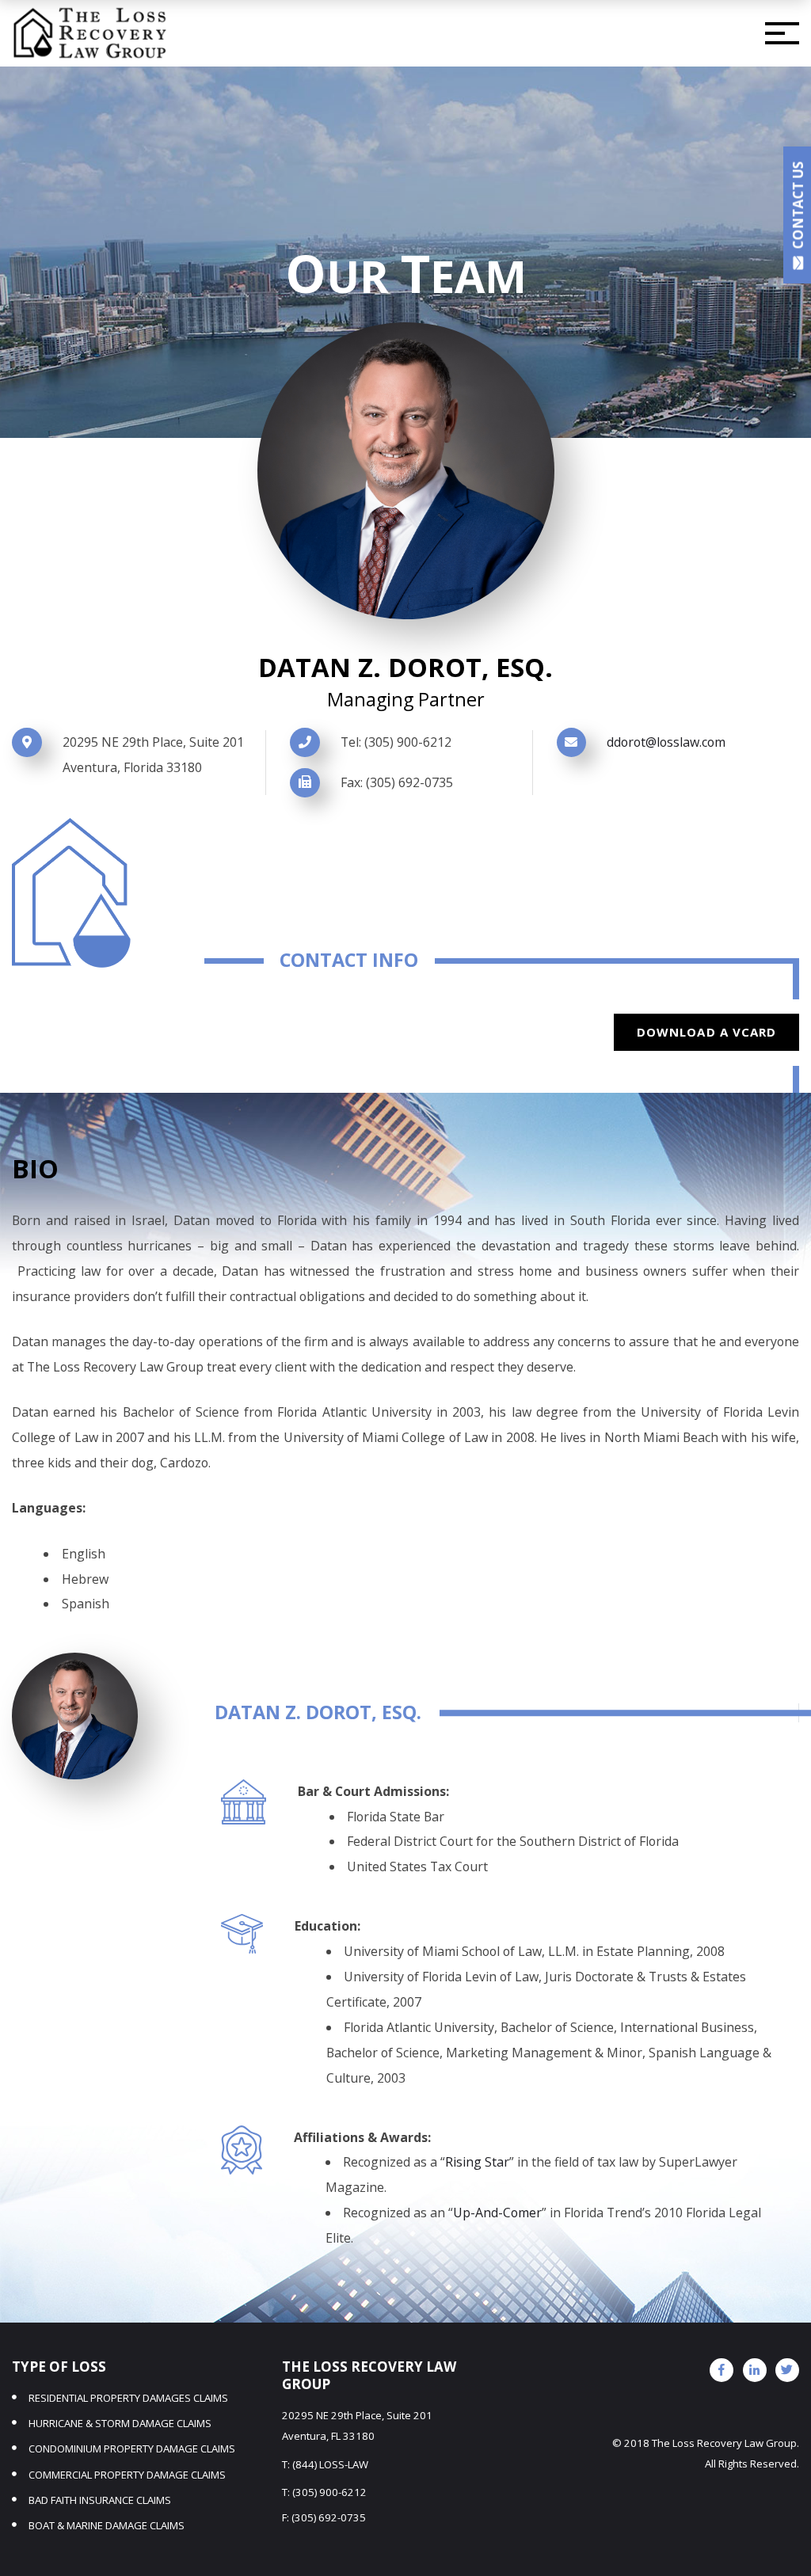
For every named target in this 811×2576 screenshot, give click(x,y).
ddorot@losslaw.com (666, 742)
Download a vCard (707, 1032)
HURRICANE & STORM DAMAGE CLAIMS (120, 2423)
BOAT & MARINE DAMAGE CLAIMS (107, 2525)
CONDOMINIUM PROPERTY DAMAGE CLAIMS (132, 2449)
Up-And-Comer (497, 2213)
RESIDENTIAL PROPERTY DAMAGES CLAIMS (128, 2398)
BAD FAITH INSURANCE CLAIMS (100, 2500)
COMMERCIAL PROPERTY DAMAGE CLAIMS (127, 2475)
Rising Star (477, 2162)
